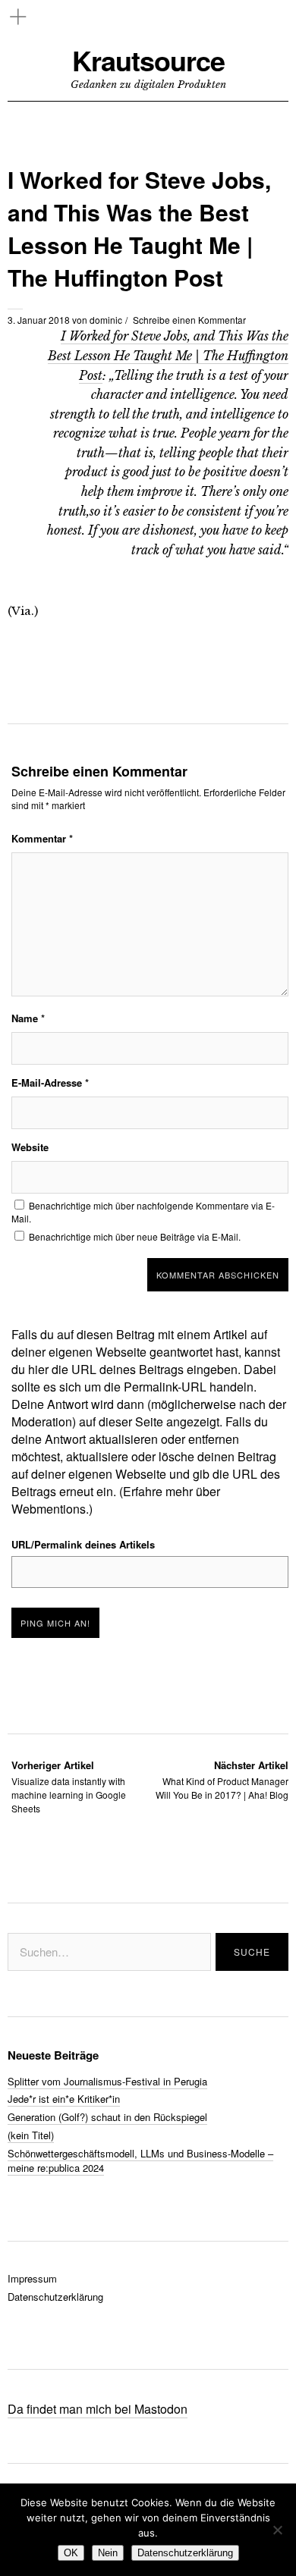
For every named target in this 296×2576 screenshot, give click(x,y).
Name (28, 1018)
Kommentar (42, 838)
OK (71, 2553)
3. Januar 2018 (39, 320)
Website (30, 1147)
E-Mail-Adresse (50, 1082)
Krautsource (148, 60)
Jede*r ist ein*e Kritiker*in (64, 2099)
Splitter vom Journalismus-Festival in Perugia (107, 2081)
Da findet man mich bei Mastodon (98, 2409)
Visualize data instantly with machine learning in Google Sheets (69, 1786)
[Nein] (277, 2530)
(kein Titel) (31, 2135)
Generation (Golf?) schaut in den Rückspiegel (107, 2117)
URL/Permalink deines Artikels (83, 1544)
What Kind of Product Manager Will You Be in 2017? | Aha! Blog (222, 1779)
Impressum (32, 2278)
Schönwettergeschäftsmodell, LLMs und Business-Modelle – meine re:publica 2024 (140, 2160)
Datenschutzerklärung (55, 2297)
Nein (108, 2553)
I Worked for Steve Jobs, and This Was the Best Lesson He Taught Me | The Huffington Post (168, 355)
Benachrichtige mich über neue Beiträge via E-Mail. (135, 1236)
